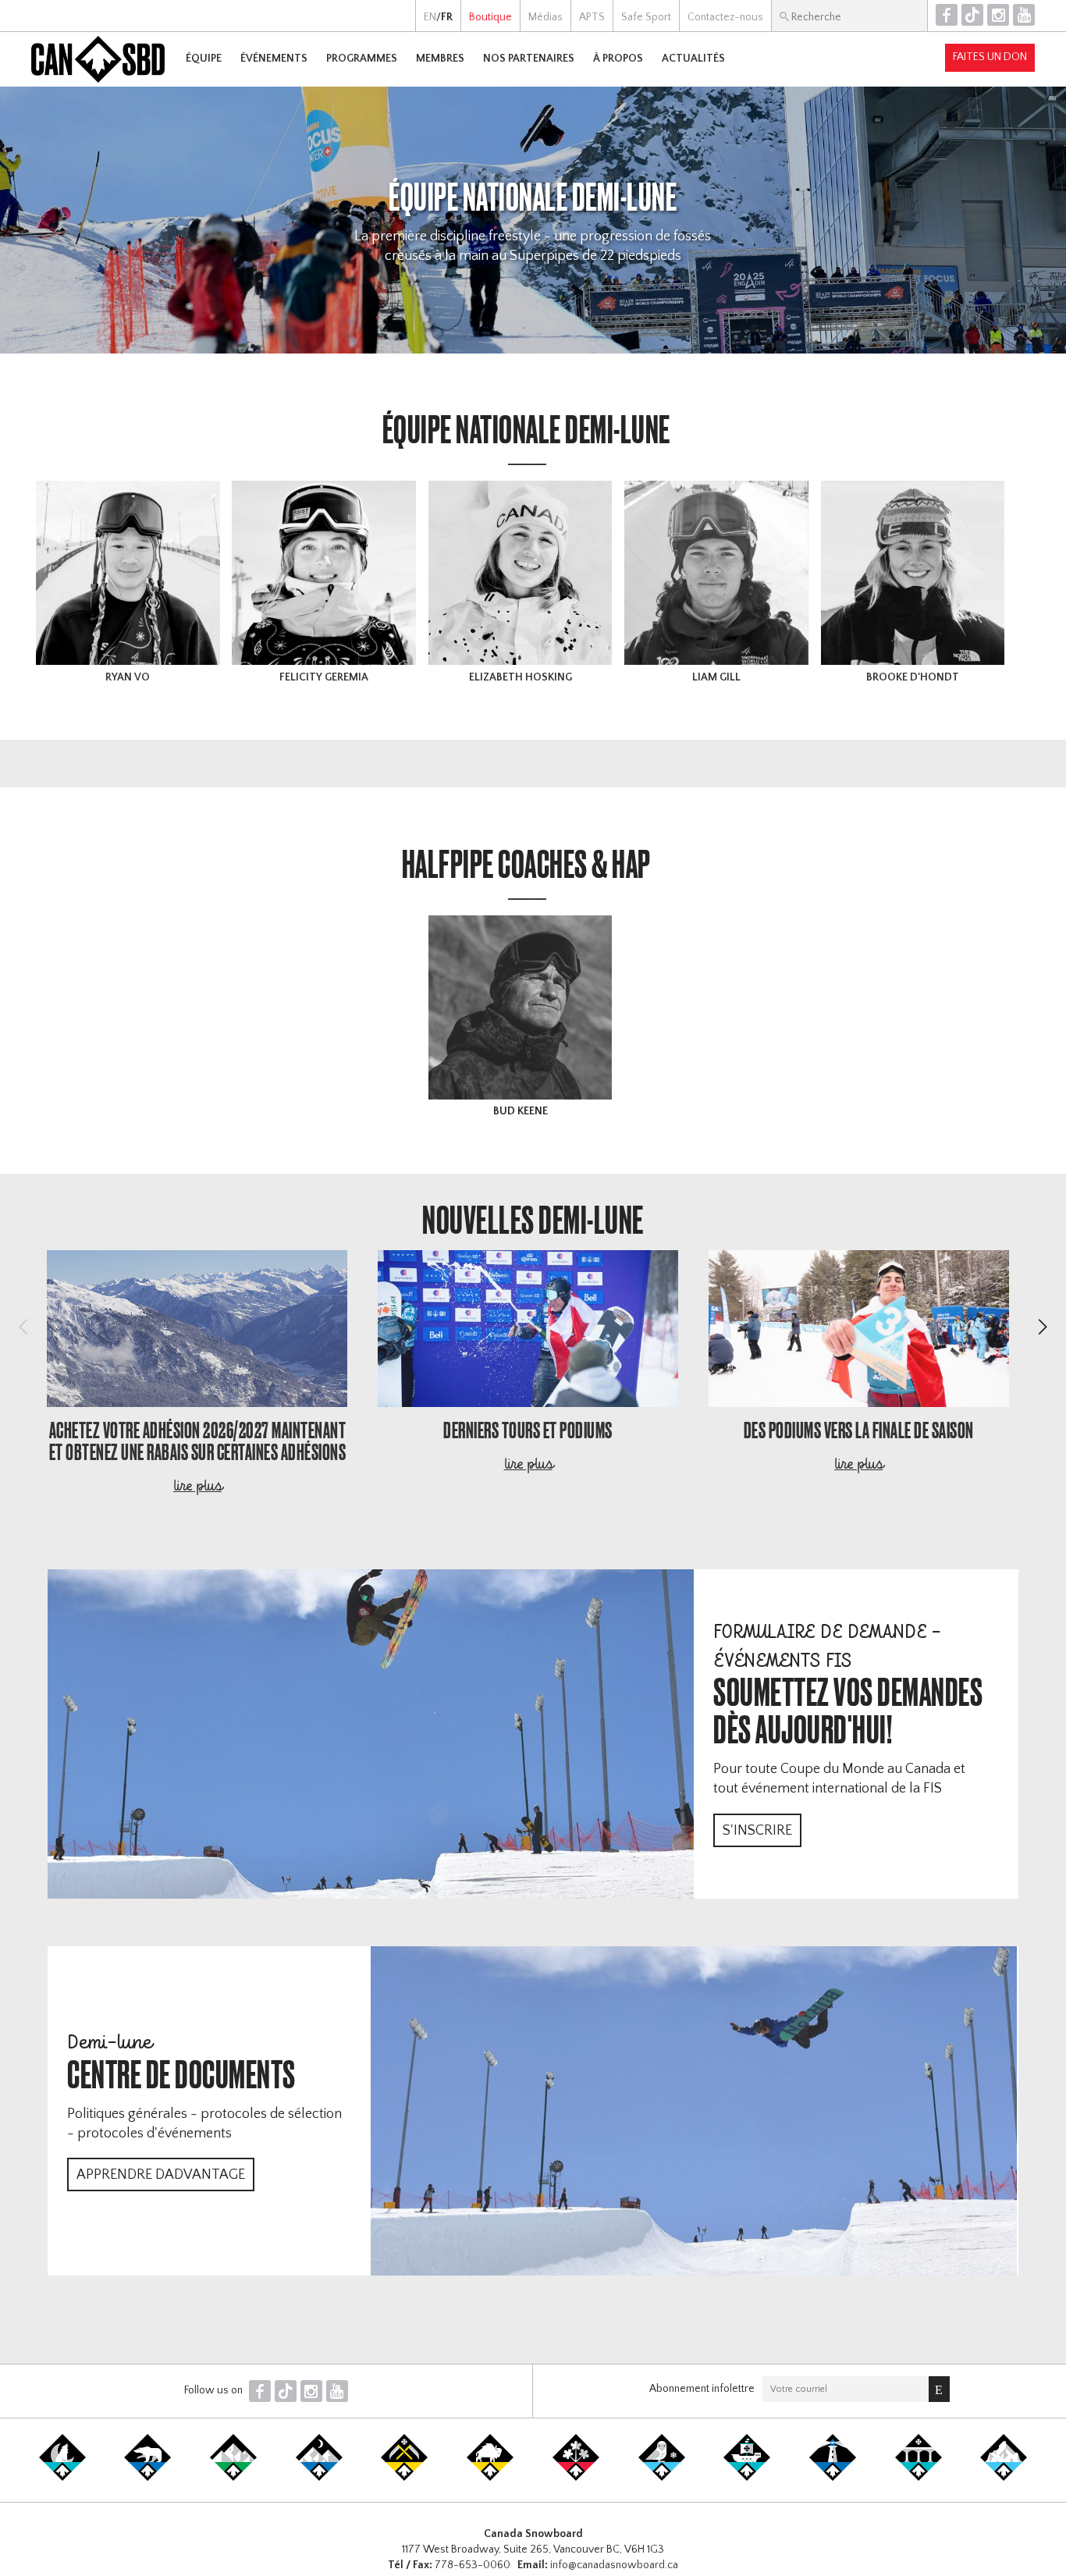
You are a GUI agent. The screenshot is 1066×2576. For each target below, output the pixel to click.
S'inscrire (757, 1831)
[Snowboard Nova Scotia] (833, 2478)
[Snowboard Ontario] (576, 2478)
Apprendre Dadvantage (161, 2175)
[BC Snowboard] (233, 2478)
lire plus (197, 1487)
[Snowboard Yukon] (62, 2478)
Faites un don (990, 57)
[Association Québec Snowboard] (662, 2478)
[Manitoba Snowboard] (490, 2478)
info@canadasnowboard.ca (614, 2565)
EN (430, 17)
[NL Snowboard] (1004, 2478)
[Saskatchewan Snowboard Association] (404, 2478)
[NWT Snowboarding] (147, 2478)
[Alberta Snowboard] (319, 2478)
